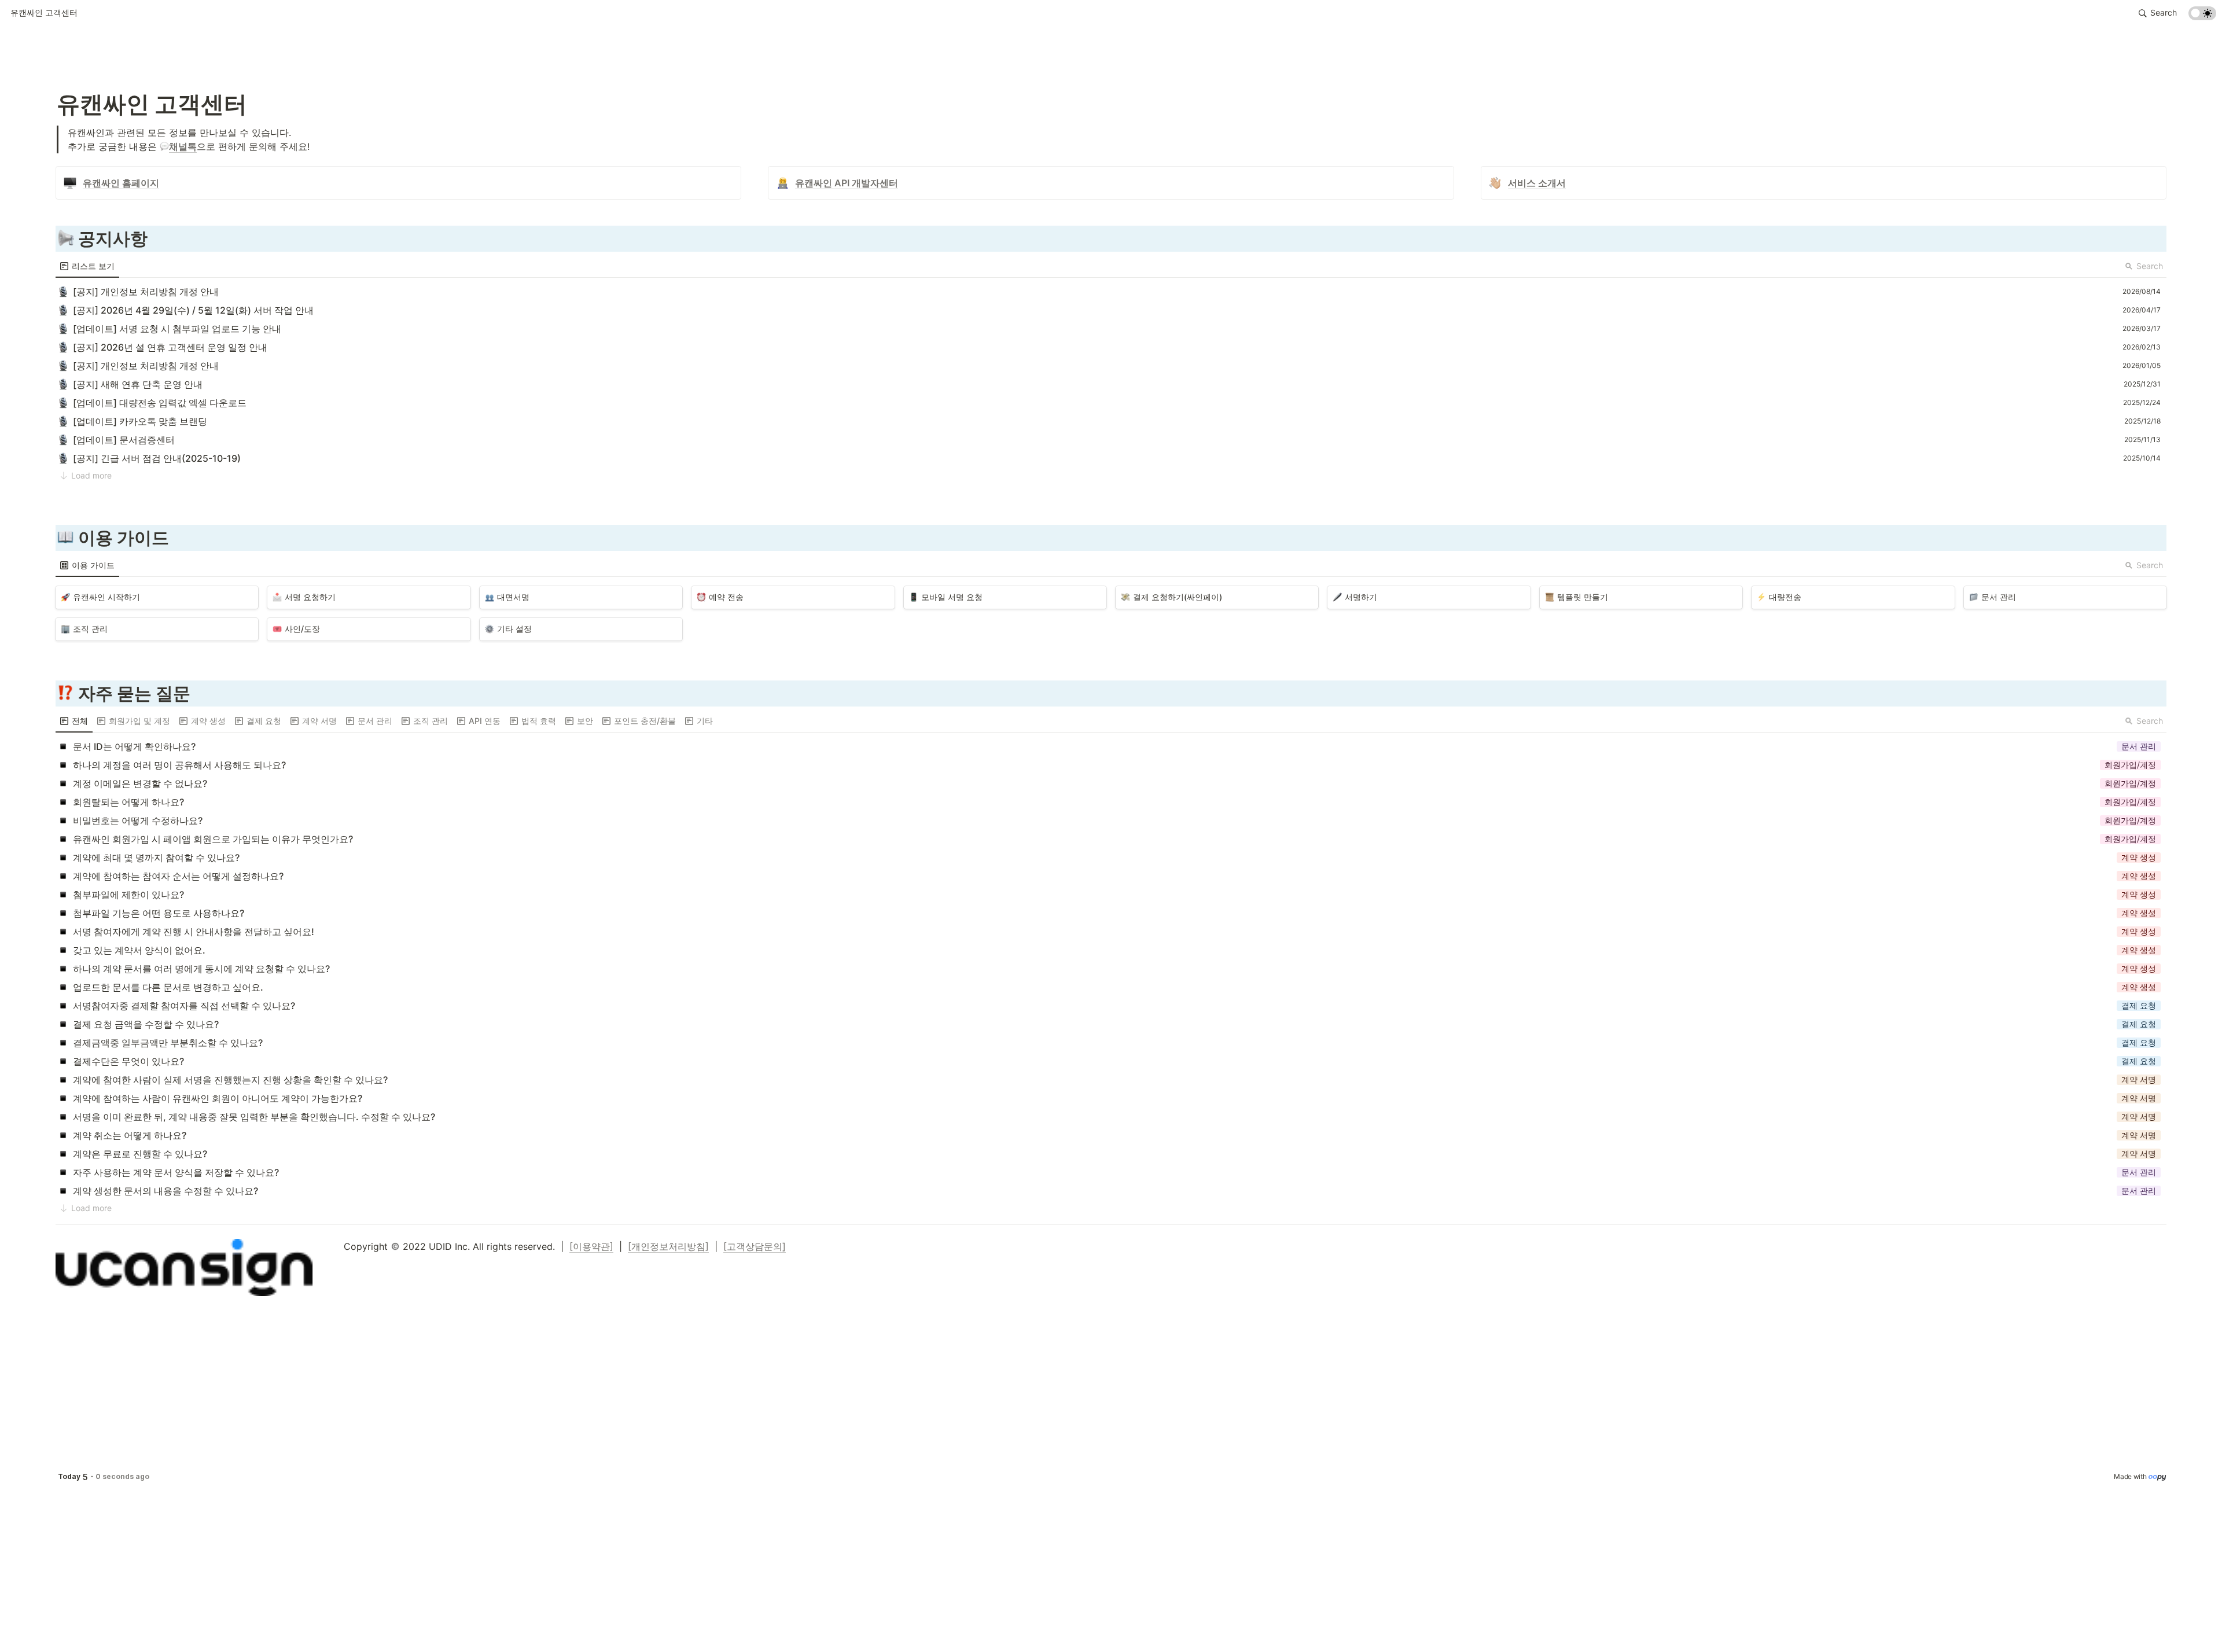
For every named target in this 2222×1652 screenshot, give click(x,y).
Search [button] (2150, 266)
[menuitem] (87, 266)
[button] (44, 13)
